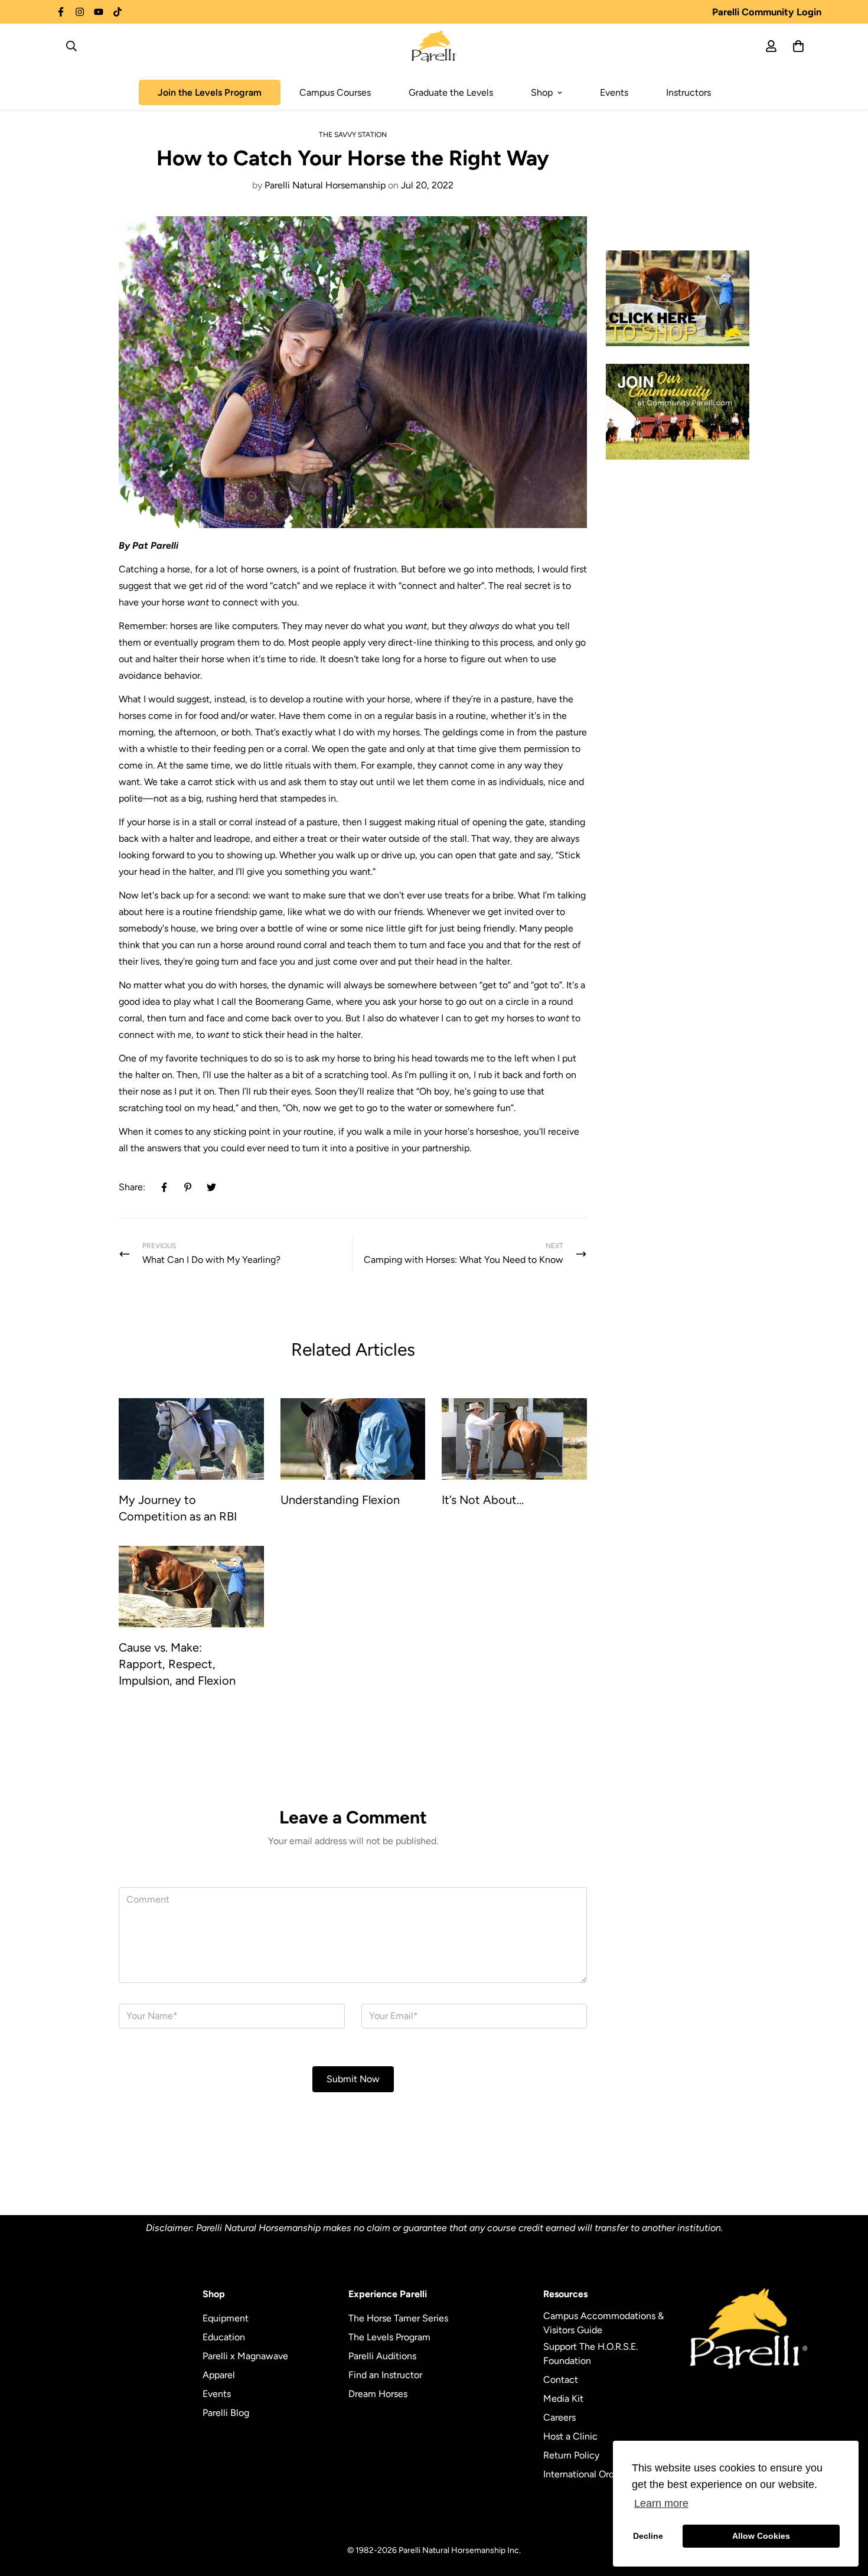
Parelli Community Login (767, 12)
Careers (559, 2417)
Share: (132, 1187)
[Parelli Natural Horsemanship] (434, 46)
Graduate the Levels (451, 92)
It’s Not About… (483, 1500)
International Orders (585, 2474)
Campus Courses (335, 92)
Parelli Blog (226, 2413)
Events (614, 92)
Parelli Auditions (382, 2356)
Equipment (226, 2318)
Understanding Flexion (340, 1500)
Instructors (688, 92)
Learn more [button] (661, 2503)
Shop (542, 92)
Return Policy (571, 2455)
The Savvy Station (353, 135)
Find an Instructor (385, 2375)
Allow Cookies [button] (761, 2536)
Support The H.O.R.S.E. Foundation (590, 2354)
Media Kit (563, 2398)
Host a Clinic (570, 2436)
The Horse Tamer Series (398, 2318)
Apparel (219, 2375)
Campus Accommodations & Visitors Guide (603, 2323)
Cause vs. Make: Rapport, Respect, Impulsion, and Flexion (177, 1664)
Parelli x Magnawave (245, 2356)
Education (224, 2337)
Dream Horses (378, 2394)
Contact (561, 2380)
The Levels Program (389, 2337)
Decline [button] (648, 2536)
